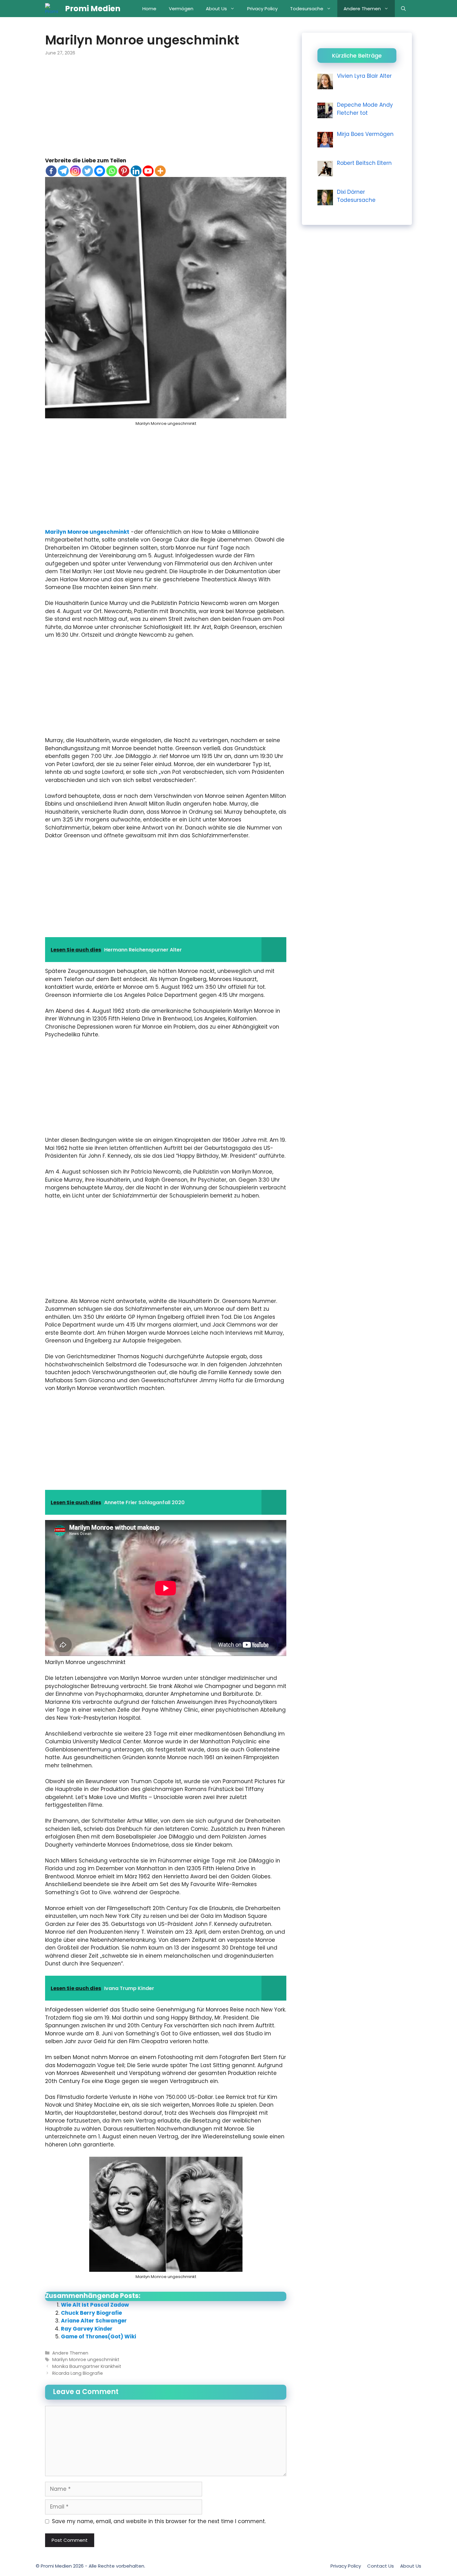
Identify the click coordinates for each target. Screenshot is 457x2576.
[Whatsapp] (112, 171)
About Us (216, 9)
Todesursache (307, 9)
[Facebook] (51, 171)
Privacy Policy (262, 9)
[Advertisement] (166, 111)
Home (149, 9)
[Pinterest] (124, 171)
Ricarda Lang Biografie (78, 2373)
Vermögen (181, 9)
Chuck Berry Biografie (91, 2313)
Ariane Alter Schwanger (94, 2321)
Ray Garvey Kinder (87, 2329)
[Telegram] (63, 171)
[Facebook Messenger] (100, 171)
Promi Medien (93, 9)
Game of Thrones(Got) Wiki (99, 2337)
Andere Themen (362, 9)
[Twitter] (88, 171)
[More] (160, 171)
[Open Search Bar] (403, 9)
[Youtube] (148, 171)
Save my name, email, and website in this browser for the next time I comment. (159, 2521)
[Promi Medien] (53, 9)
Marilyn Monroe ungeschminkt (87, 532)
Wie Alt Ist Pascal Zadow (95, 2305)
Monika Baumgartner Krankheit (87, 2366)
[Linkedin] (136, 171)
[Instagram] (75, 171)
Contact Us (381, 2566)
